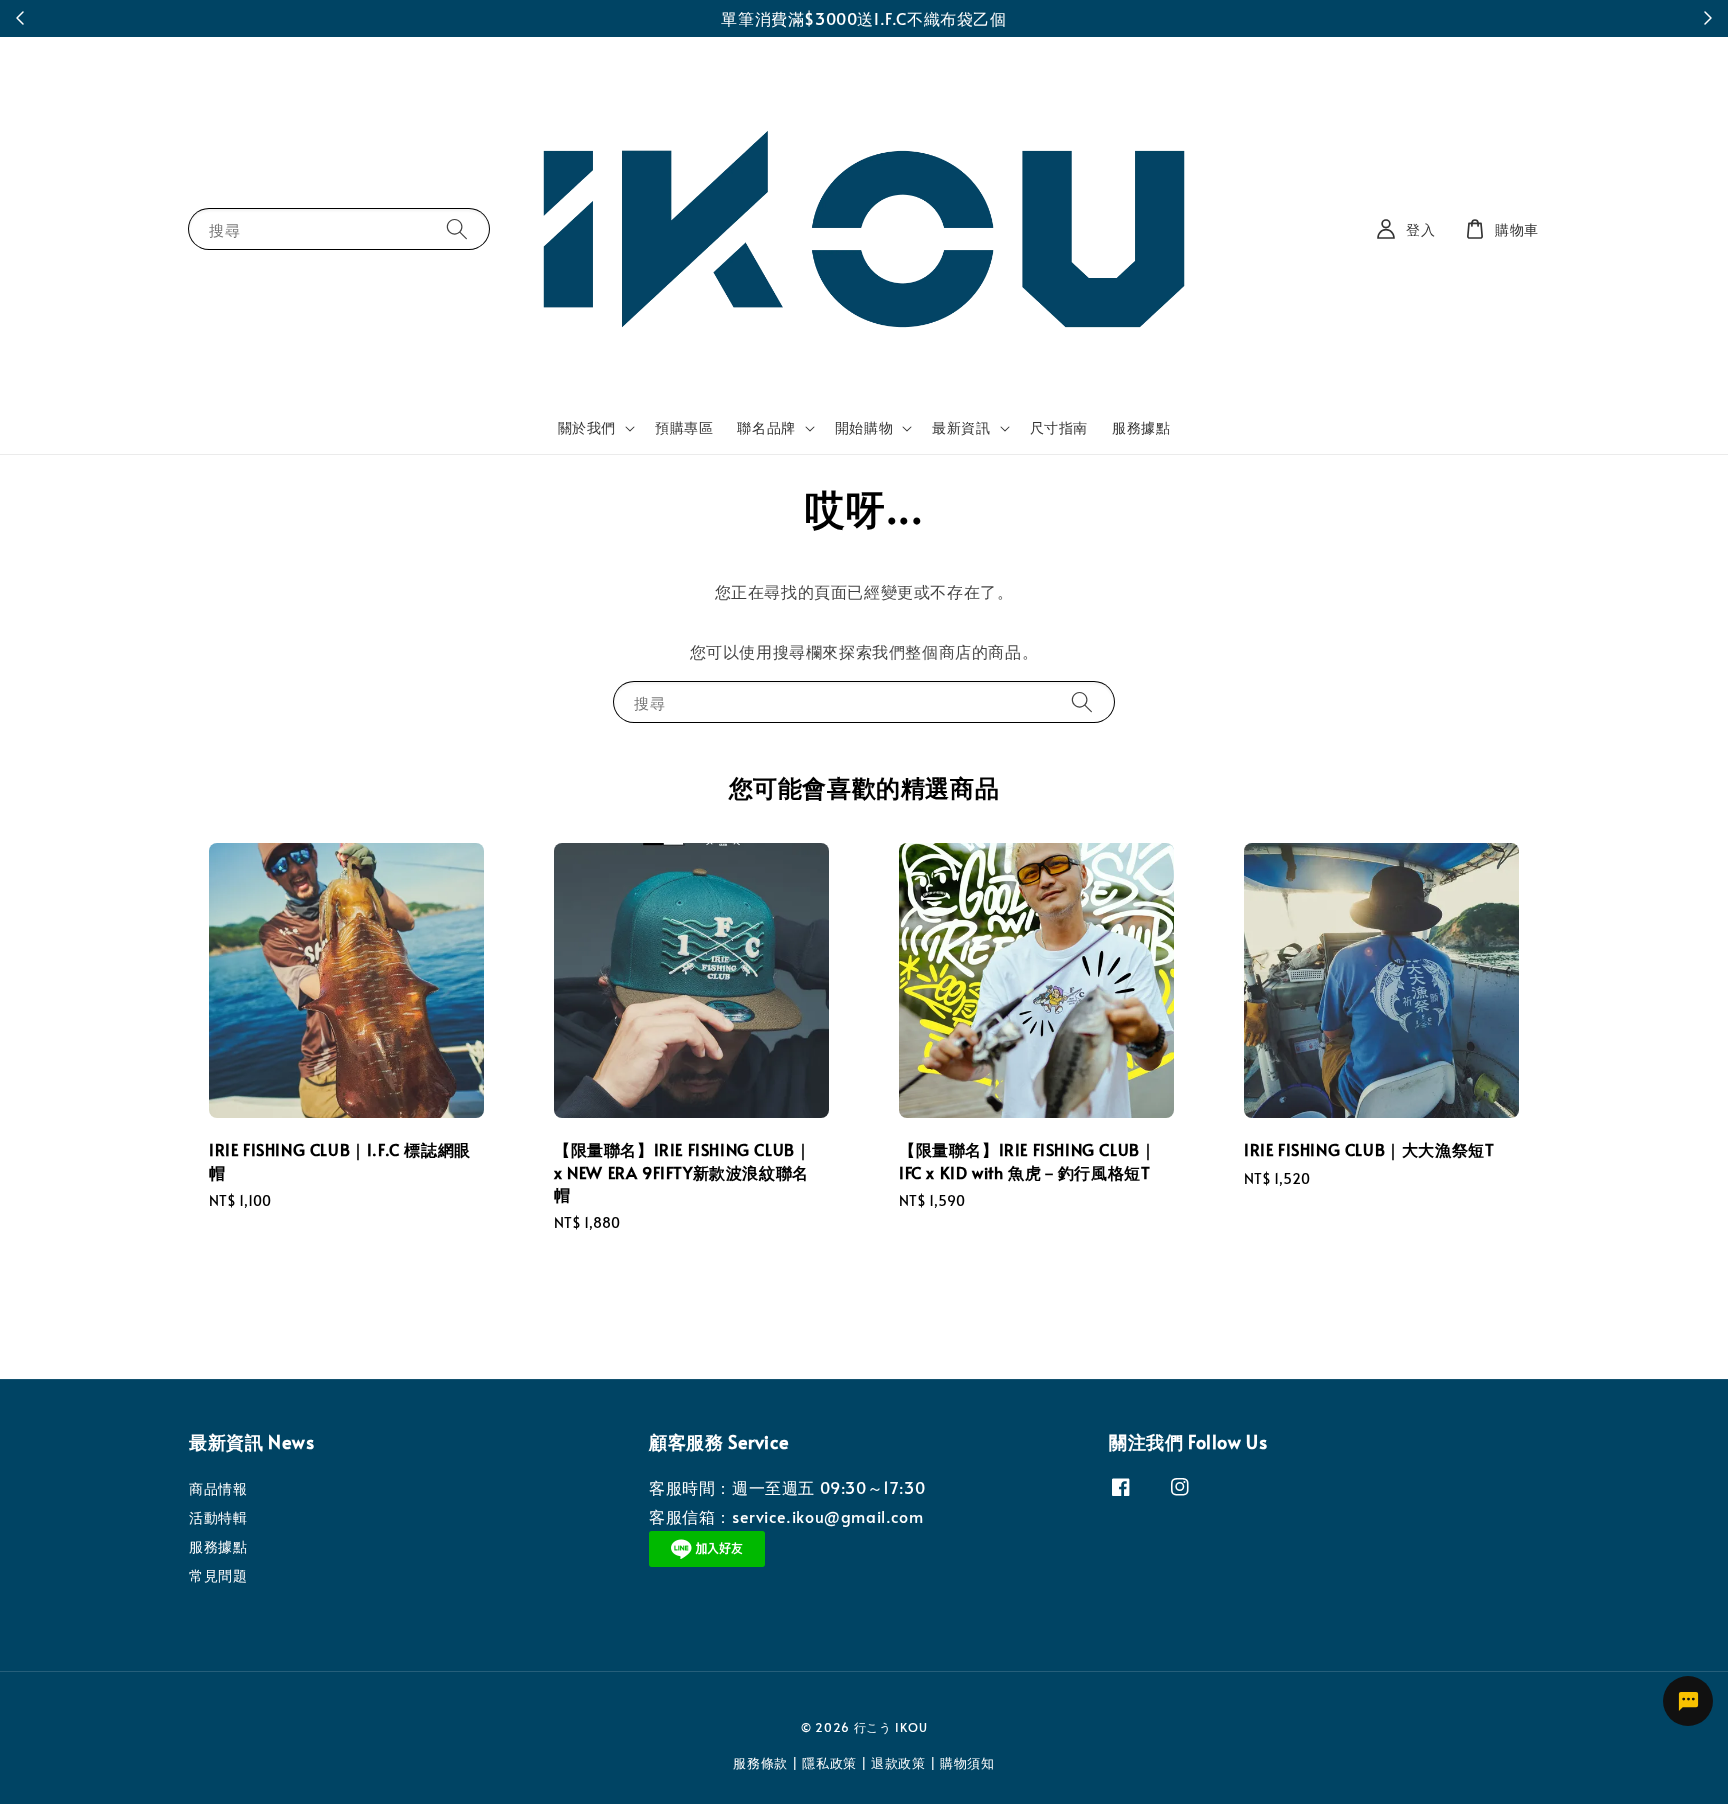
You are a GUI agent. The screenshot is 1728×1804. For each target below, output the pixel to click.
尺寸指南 (1059, 427)
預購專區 (684, 427)
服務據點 (1141, 427)
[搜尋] (457, 228)
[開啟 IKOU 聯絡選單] (1688, 1701)
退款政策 (898, 1763)
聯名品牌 (766, 428)
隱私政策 (829, 1763)
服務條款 (760, 1763)
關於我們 (587, 428)
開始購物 (864, 428)
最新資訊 (961, 428)
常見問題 (218, 1575)
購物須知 (967, 1763)
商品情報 (218, 1489)
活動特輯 (218, 1517)
